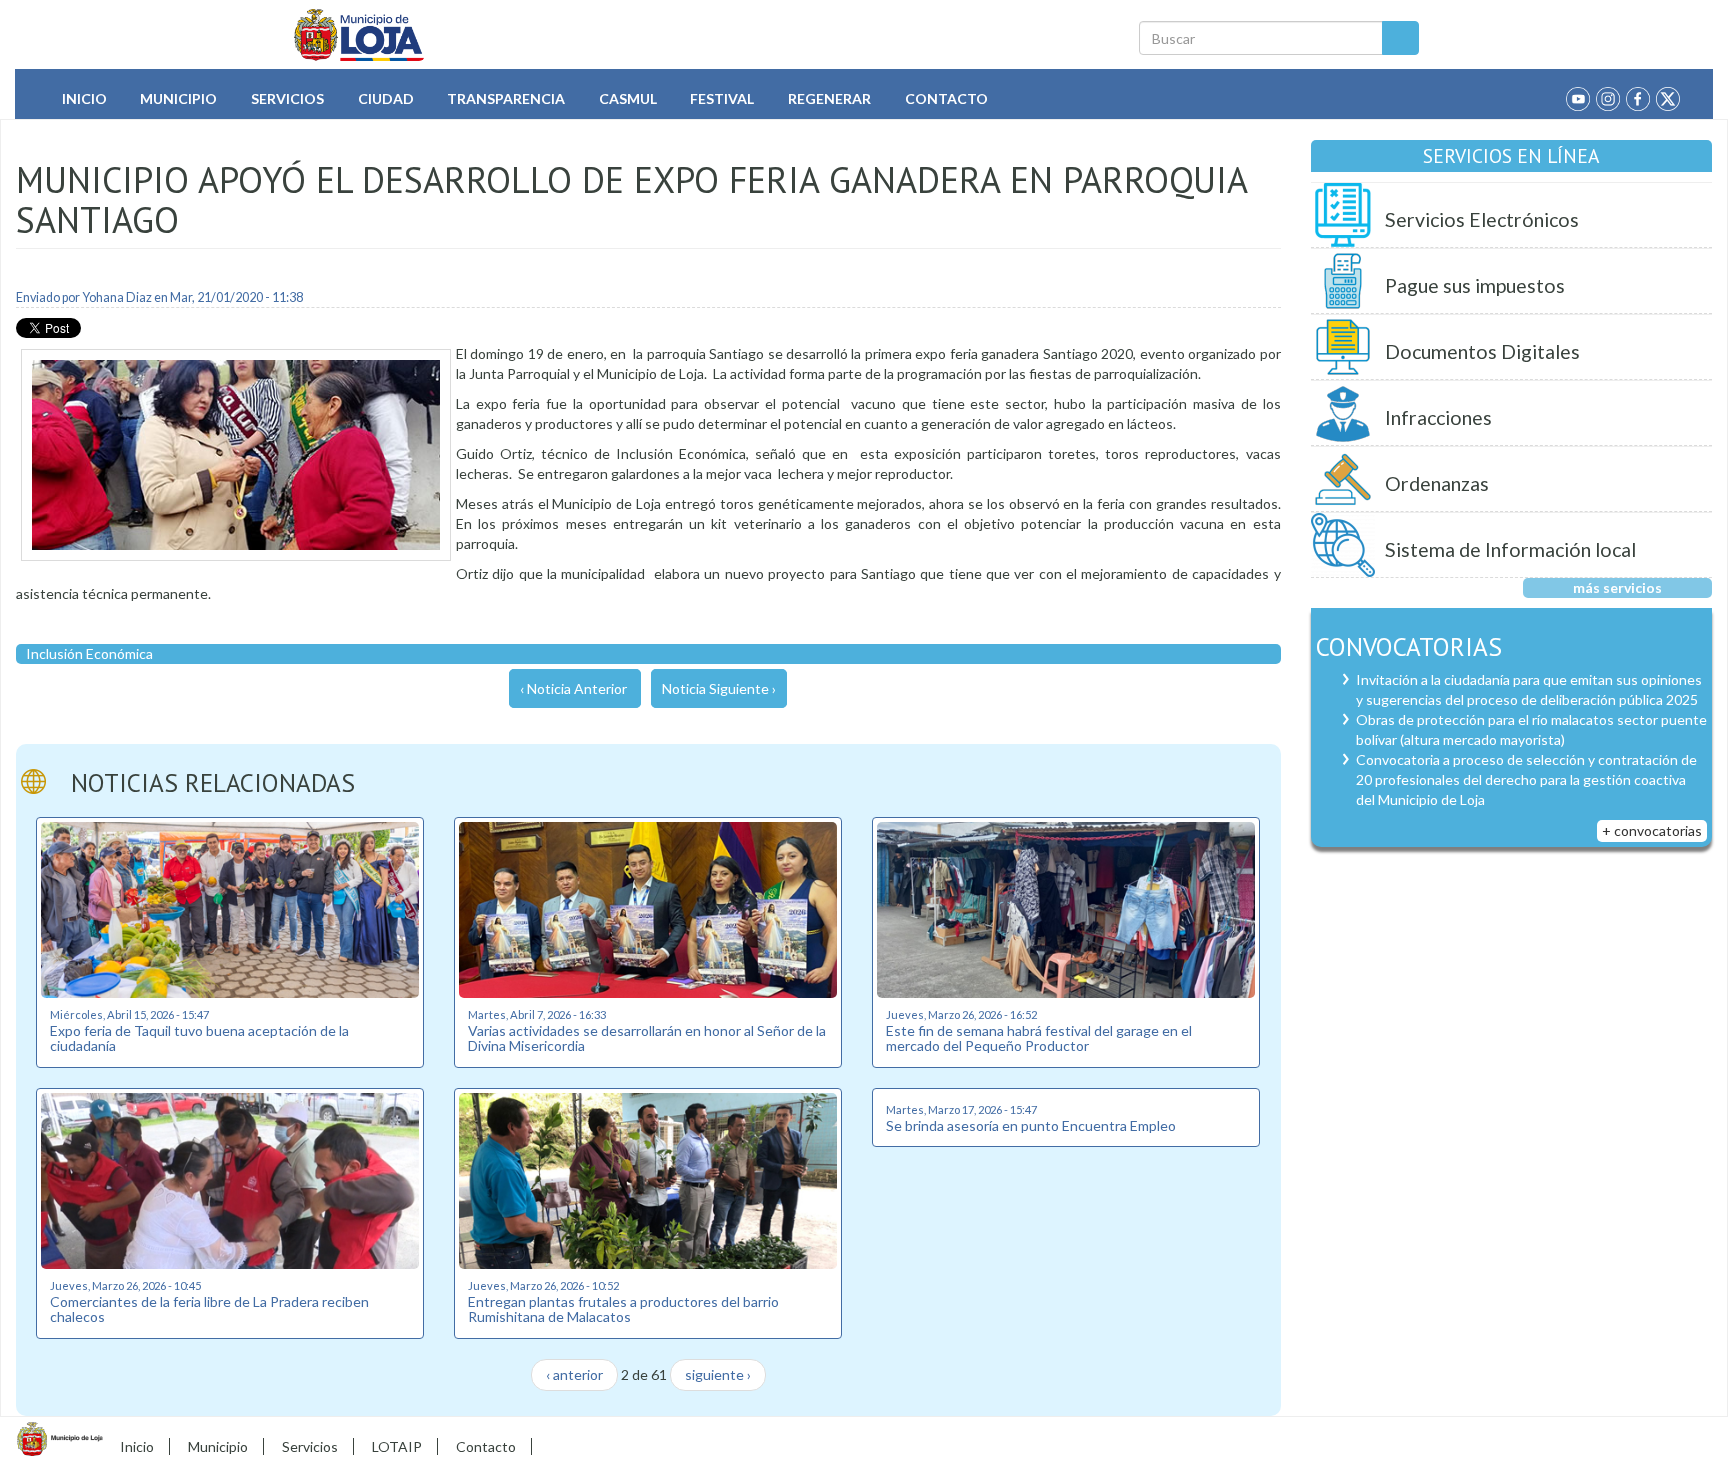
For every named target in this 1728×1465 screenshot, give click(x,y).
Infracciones (1438, 417)
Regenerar (829, 98)
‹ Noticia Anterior (573, 688)
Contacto (946, 98)
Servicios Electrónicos (1482, 219)
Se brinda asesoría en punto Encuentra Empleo (1031, 1125)
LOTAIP (397, 1446)
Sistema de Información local (1510, 549)
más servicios (1617, 587)
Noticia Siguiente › (719, 688)
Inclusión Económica (89, 653)
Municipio (178, 98)
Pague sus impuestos (1475, 285)
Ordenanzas (1437, 483)
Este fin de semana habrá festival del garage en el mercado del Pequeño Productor (1039, 1038)
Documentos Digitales (1482, 351)
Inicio (84, 98)
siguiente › (718, 1374)
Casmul (628, 98)
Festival (722, 98)
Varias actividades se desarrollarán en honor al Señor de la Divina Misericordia (647, 1038)
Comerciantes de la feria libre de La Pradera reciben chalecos (209, 1309)
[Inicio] (359, 35)
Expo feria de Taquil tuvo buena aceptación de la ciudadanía (199, 1038)
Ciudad (386, 98)
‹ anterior (574, 1374)
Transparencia (506, 98)
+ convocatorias (1652, 830)
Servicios (287, 98)
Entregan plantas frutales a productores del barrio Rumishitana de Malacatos (623, 1309)
